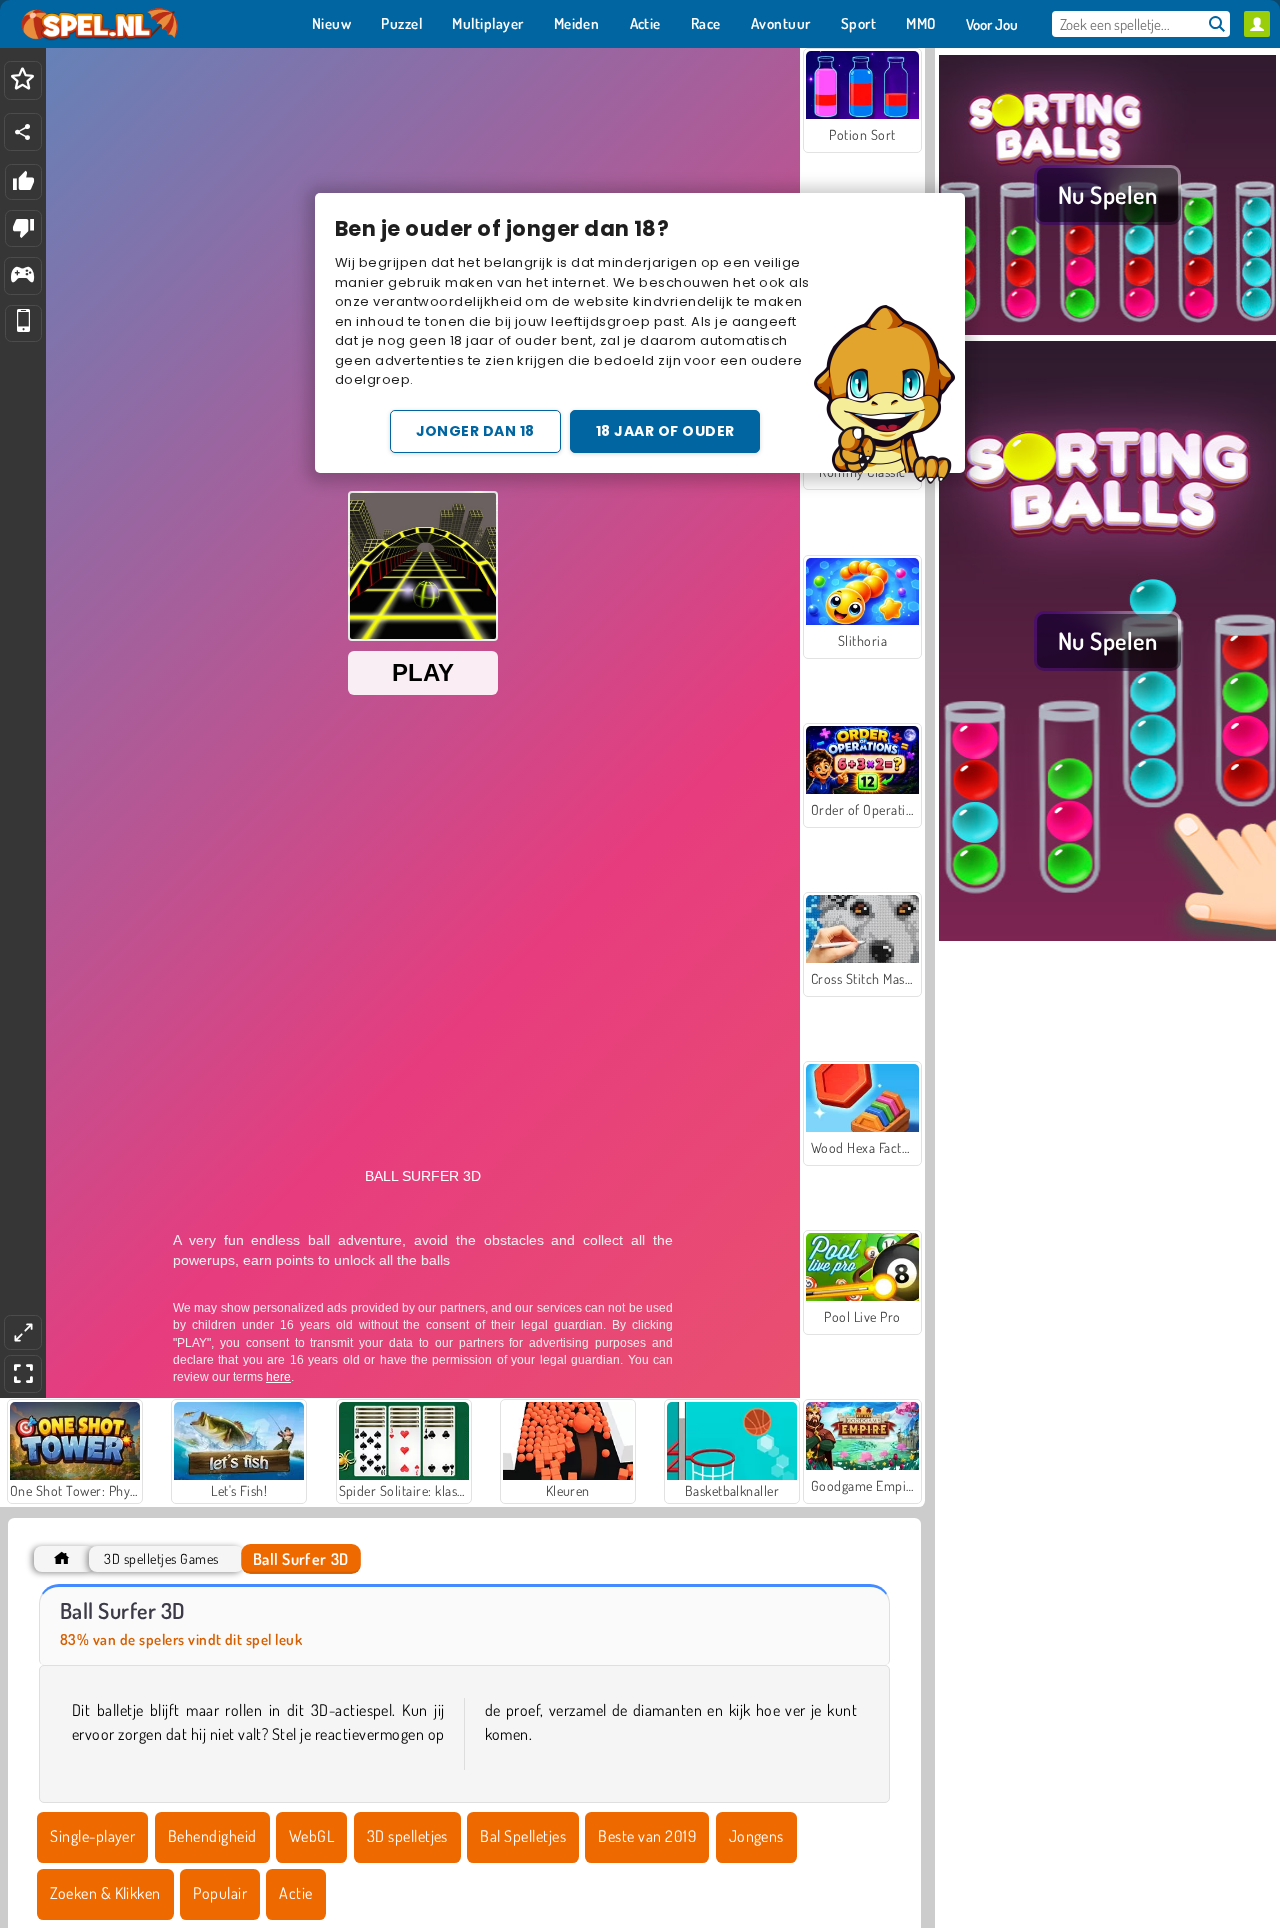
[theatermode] (23, 1332)
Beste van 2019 (647, 1836)
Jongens (756, 1836)
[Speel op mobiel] (23, 323)
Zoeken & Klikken (105, 1893)
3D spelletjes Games (161, 1558)
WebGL (311, 1836)
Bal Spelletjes (523, 1836)
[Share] (23, 132)
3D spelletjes (407, 1836)
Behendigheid (212, 1836)
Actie (295, 1893)
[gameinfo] (22, 276)
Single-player (92, 1836)
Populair (220, 1893)
